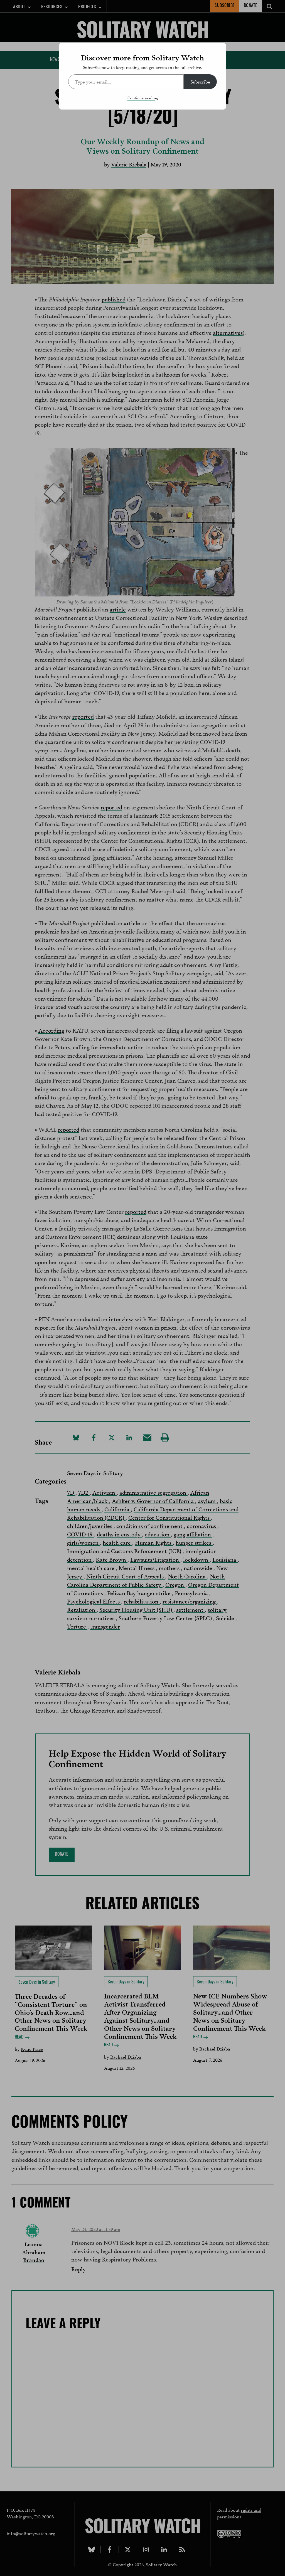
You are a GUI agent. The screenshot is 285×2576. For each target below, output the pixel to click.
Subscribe (200, 81)
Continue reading (143, 98)
